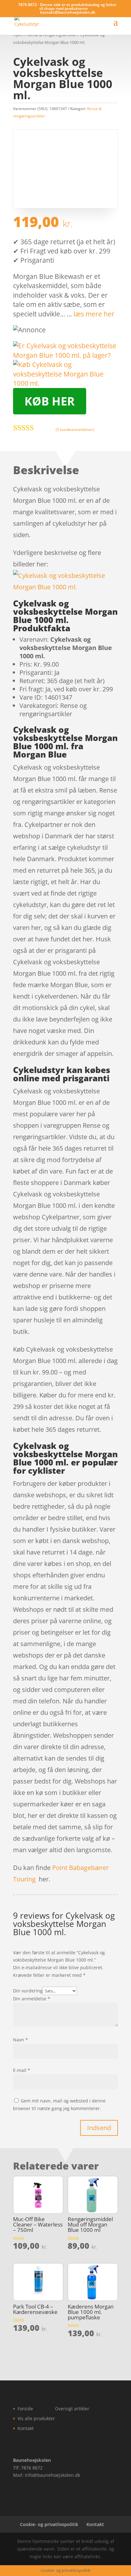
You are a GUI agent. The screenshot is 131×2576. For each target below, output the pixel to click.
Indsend (99, 2128)
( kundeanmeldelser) (75, 429)
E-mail (22, 2070)
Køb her (50, 401)
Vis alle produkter (36, 2418)
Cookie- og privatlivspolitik (49, 2524)
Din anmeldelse (32, 1999)
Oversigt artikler (72, 2409)
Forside (25, 2409)
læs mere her (94, 314)
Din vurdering (28, 1991)
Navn (21, 2040)
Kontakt (26, 2428)
